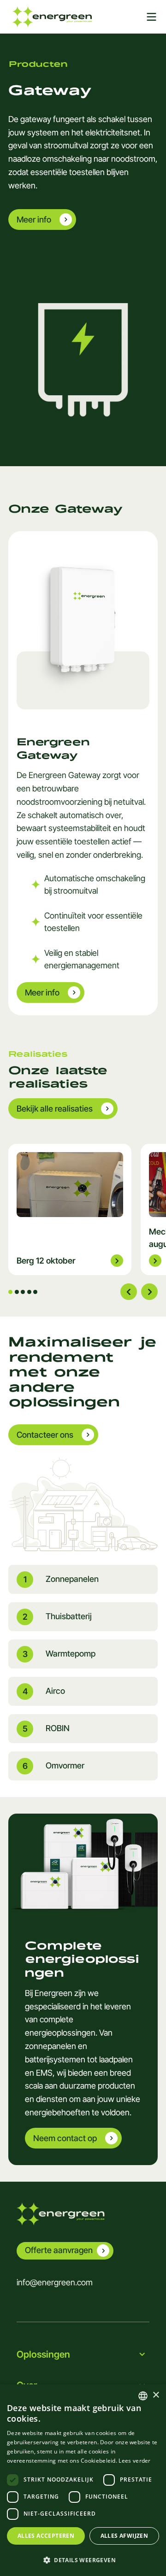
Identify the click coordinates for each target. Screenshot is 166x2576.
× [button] (156, 2395)
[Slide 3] (23, 1292)
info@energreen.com (55, 2282)
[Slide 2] (17, 1292)
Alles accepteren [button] (46, 2536)
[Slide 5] (35, 1292)
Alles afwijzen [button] (125, 2536)
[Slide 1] (10, 1292)
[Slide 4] (29, 1292)
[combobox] (143, 2396)
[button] (83, 2560)
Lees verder (134, 2461)
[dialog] (83, 2480)
